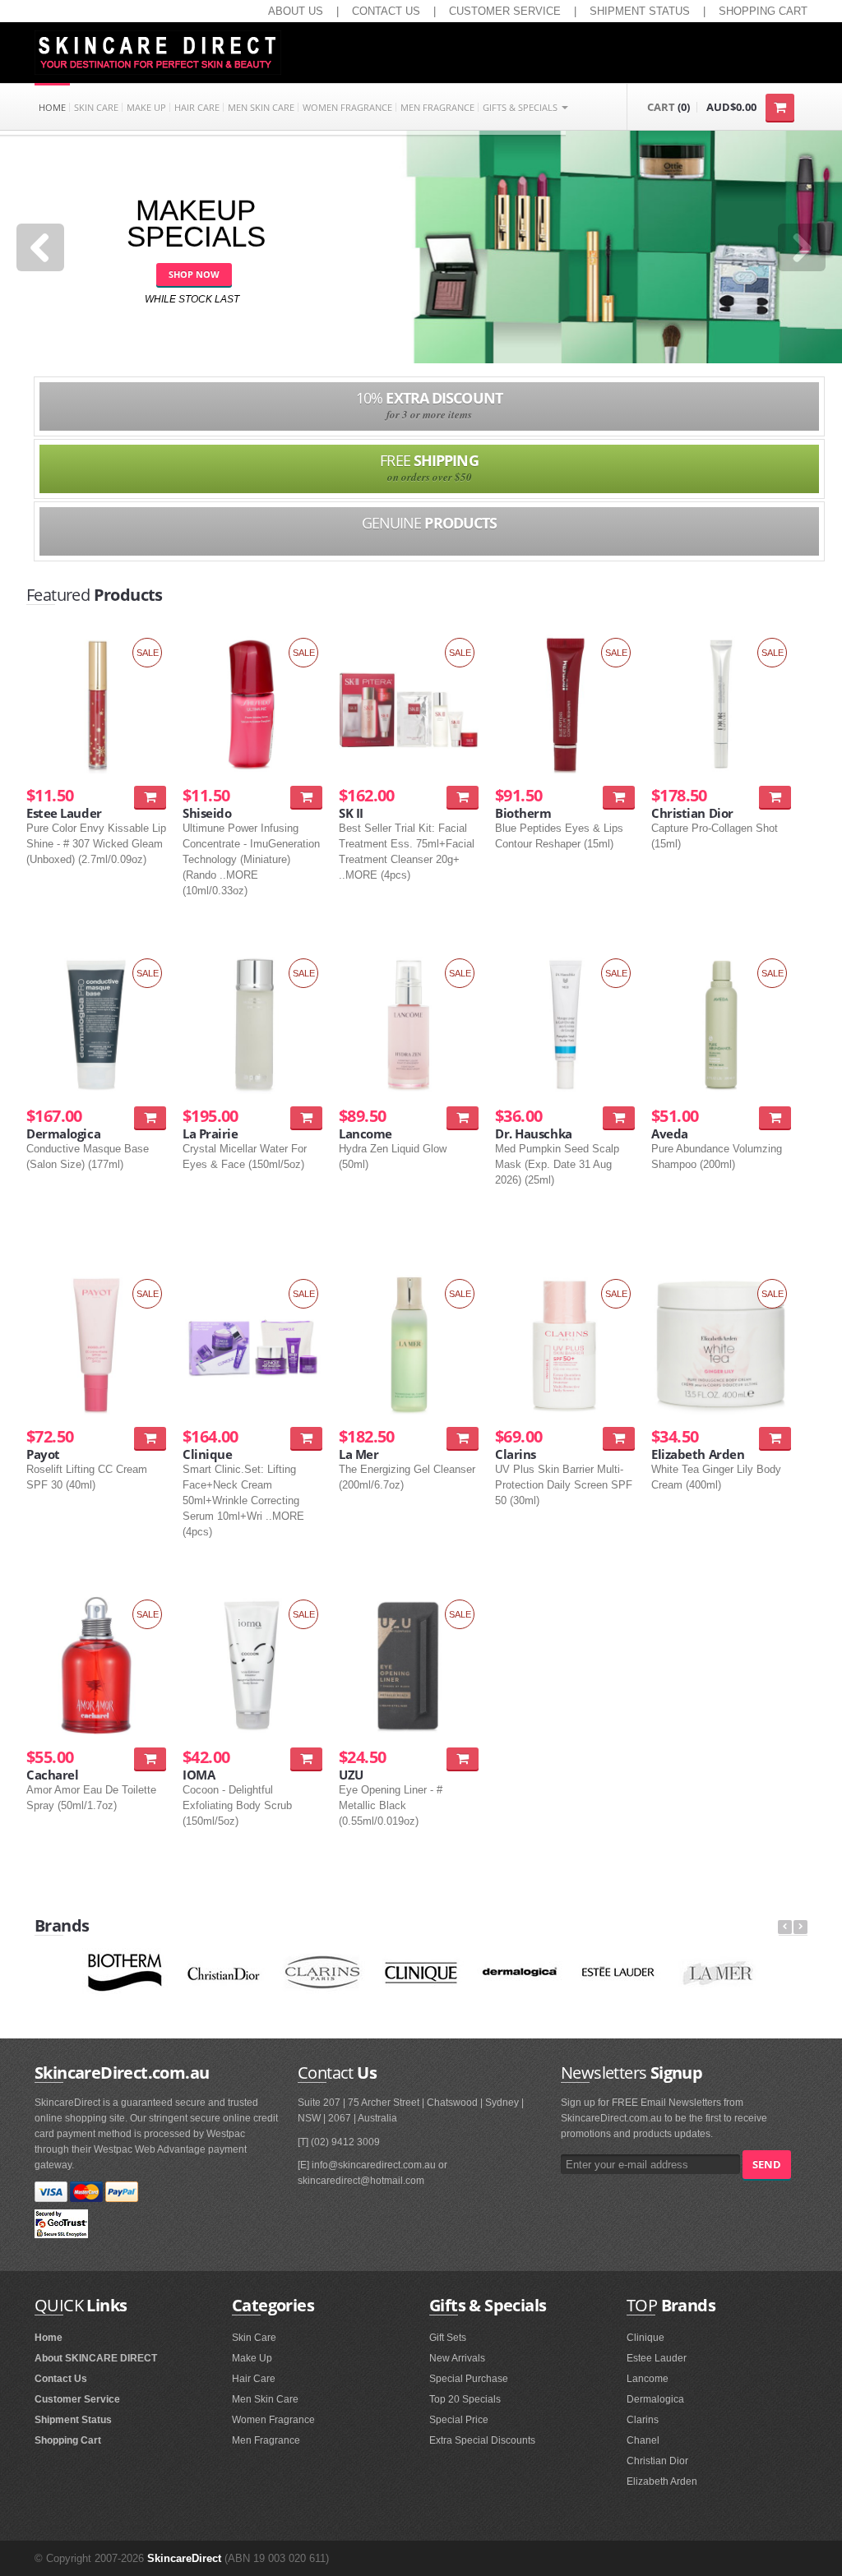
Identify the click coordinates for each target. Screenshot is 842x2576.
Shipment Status (73, 2420)
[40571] (150, 1759)
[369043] (463, 1117)
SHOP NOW (194, 274)
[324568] (463, 1759)
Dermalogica (655, 2399)
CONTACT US (386, 11)
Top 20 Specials (465, 2399)
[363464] (775, 1438)
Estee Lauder (657, 2358)
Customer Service (77, 2399)
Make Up (252, 2358)
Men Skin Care (265, 2399)
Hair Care (254, 2379)
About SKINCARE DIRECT (96, 2358)
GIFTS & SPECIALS (521, 107)
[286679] (150, 797)
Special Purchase (469, 2379)
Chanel (643, 2440)
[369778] (306, 1438)
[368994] (619, 1438)
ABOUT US (296, 11)
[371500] (775, 1117)
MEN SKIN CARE (261, 107)
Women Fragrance (273, 2420)
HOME (52, 107)
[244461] (306, 1117)
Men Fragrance (266, 2440)
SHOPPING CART (763, 11)
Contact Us (61, 2379)
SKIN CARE (96, 107)
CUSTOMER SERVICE (505, 11)
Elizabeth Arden (662, 2481)
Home (49, 2338)
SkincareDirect (184, 2558)
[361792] (619, 797)
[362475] (619, 1117)
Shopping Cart (68, 2440)
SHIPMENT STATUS (640, 11)
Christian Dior (657, 2461)
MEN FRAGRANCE (437, 107)
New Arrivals (457, 2358)
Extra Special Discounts (482, 2440)
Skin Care (254, 2338)
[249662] (306, 1759)
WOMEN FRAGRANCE (347, 107)
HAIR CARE (197, 107)
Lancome (648, 2379)
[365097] (775, 797)
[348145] (463, 797)
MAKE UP (146, 107)
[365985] (150, 1117)
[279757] (306, 797)
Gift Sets (448, 2338)
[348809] (150, 1438)
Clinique (645, 2338)
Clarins (643, 2420)
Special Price (459, 2420)
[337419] (463, 1438)
